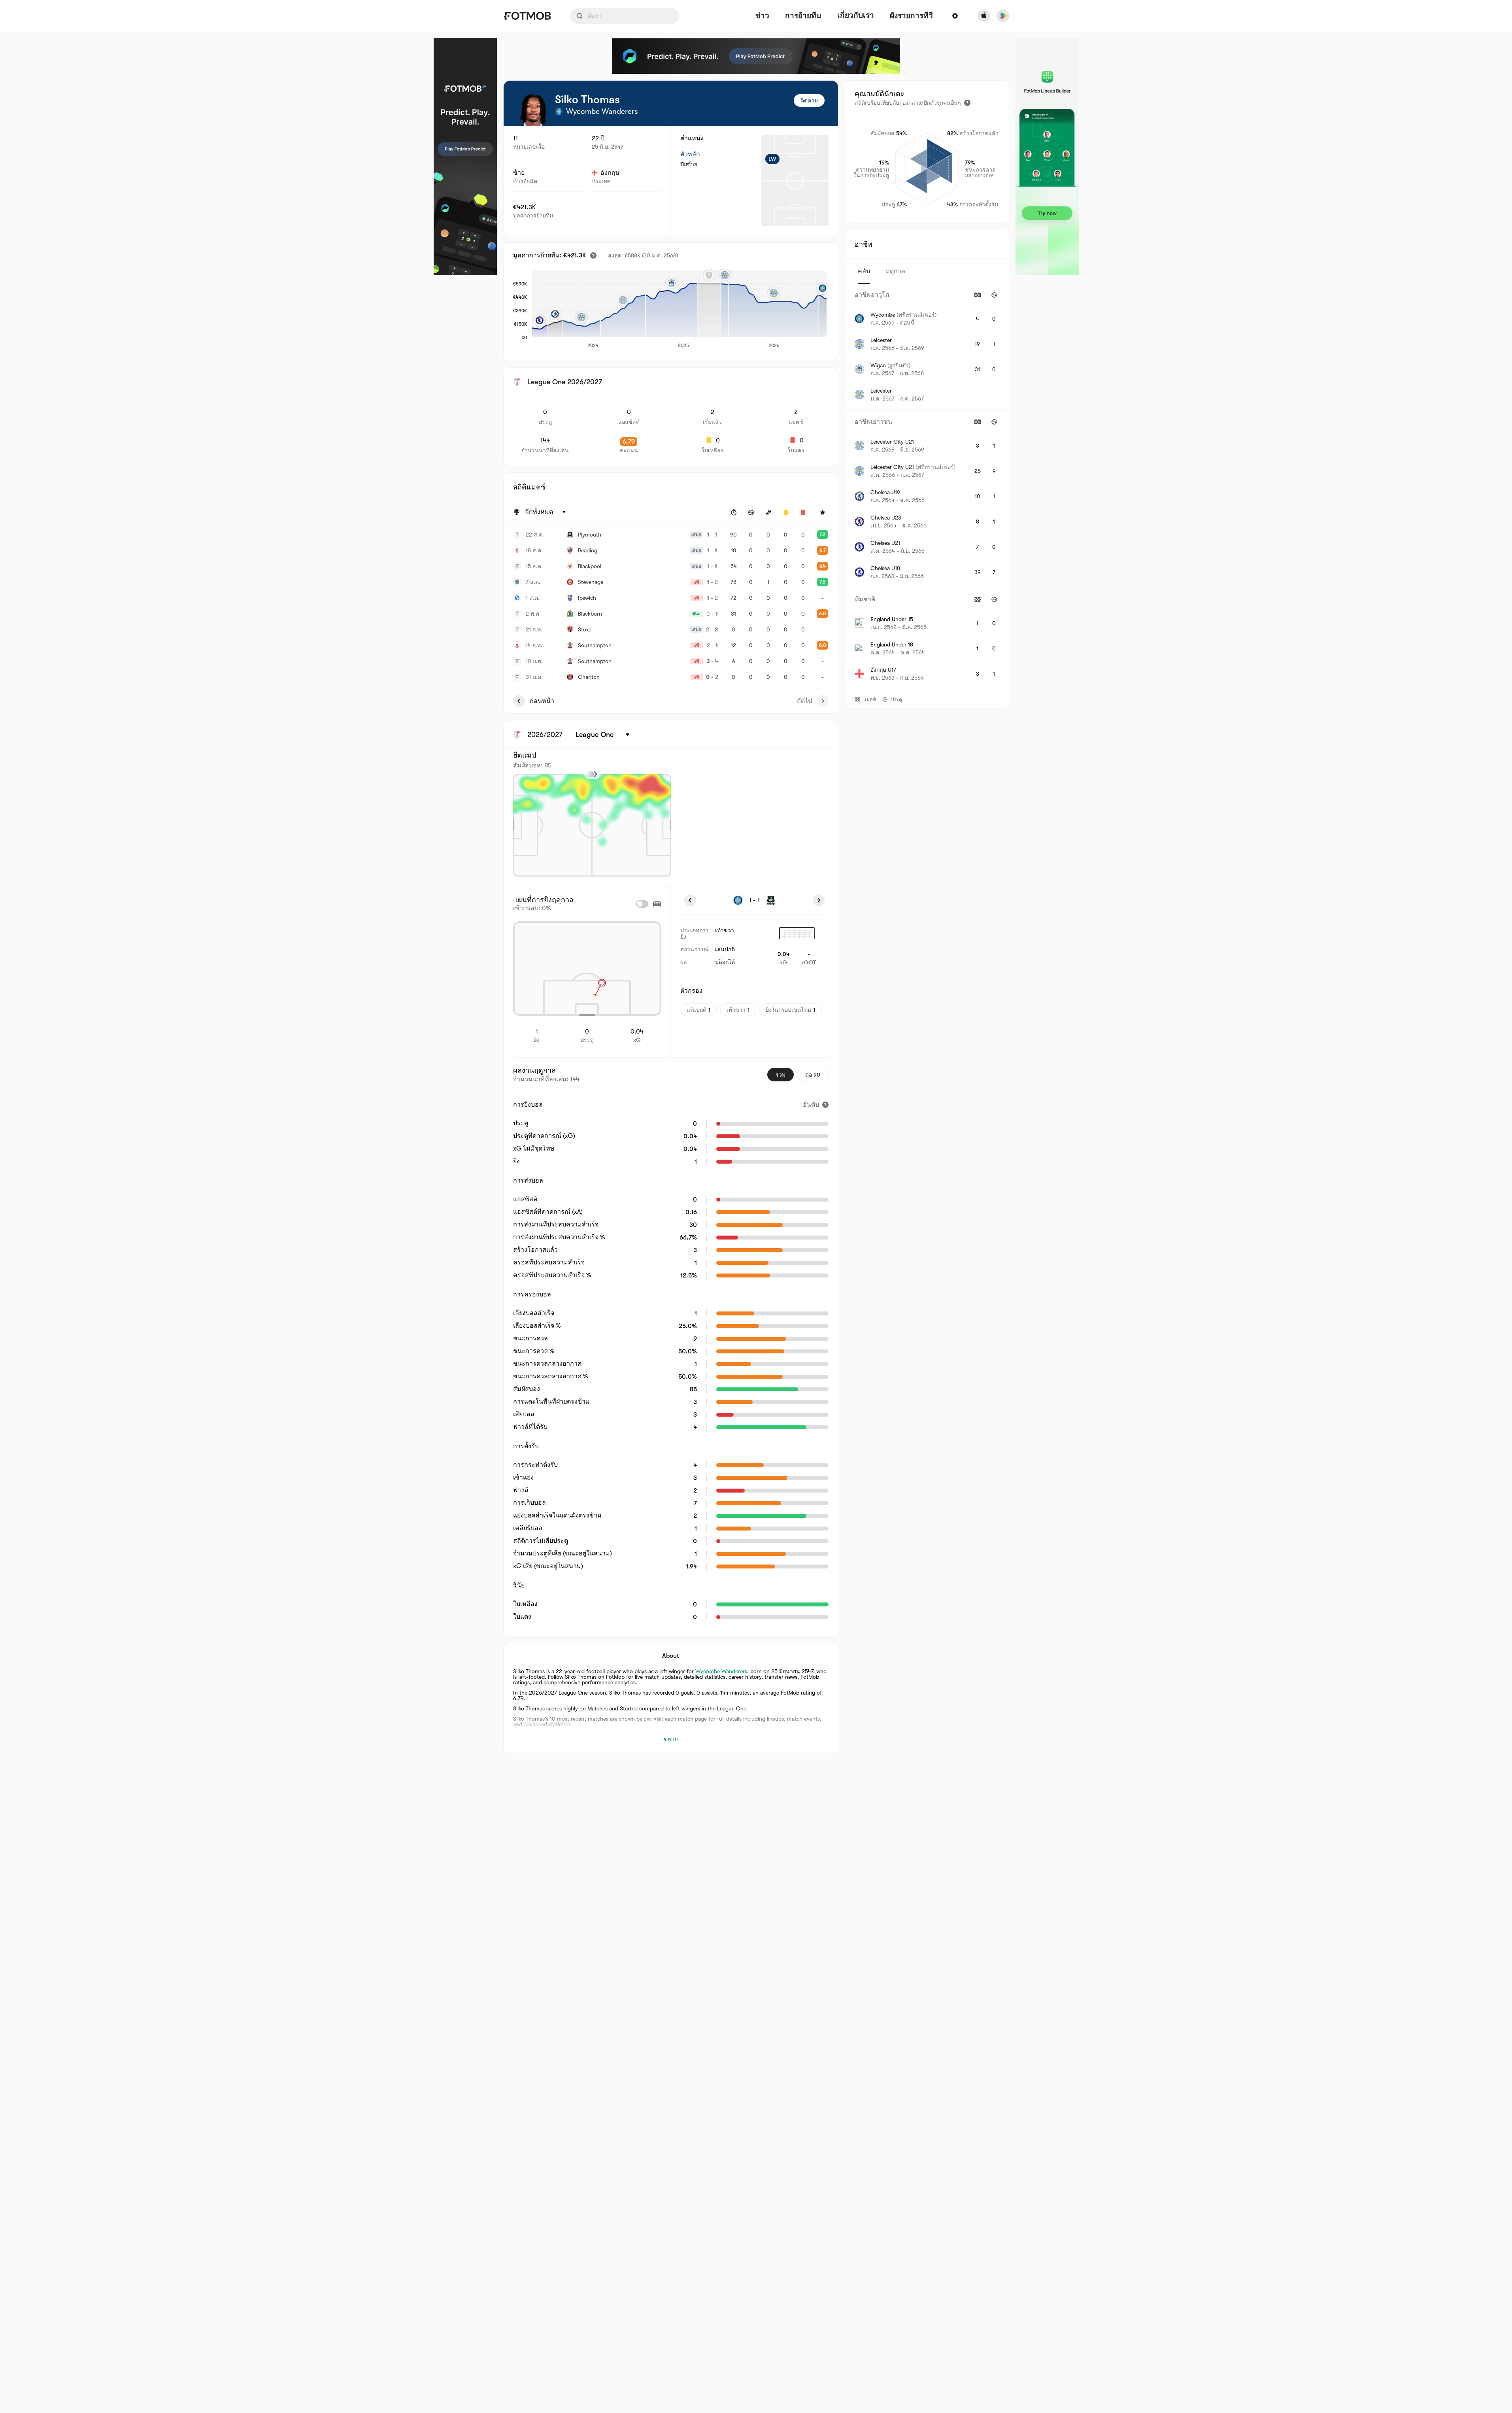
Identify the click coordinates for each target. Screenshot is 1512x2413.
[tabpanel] (927, 487)
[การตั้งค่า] (955, 16)
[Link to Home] (527, 16)
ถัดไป (804, 701)
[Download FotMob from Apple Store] (984, 16)
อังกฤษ (610, 173)
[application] (679, 310)
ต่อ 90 (813, 1075)
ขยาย (671, 1739)
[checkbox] (642, 904)
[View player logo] (533, 110)
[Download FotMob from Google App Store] (1003, 16)
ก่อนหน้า (542, 701)
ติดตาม (809, 100)
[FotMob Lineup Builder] (1047, 157)
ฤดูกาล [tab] (896, 271)
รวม (781, 1075)
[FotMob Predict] (465, 157)
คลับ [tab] (864, 271)
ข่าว (762, 16)
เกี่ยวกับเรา (856, 15)
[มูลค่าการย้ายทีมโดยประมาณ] (593, 255)
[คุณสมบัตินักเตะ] (967, 103)
